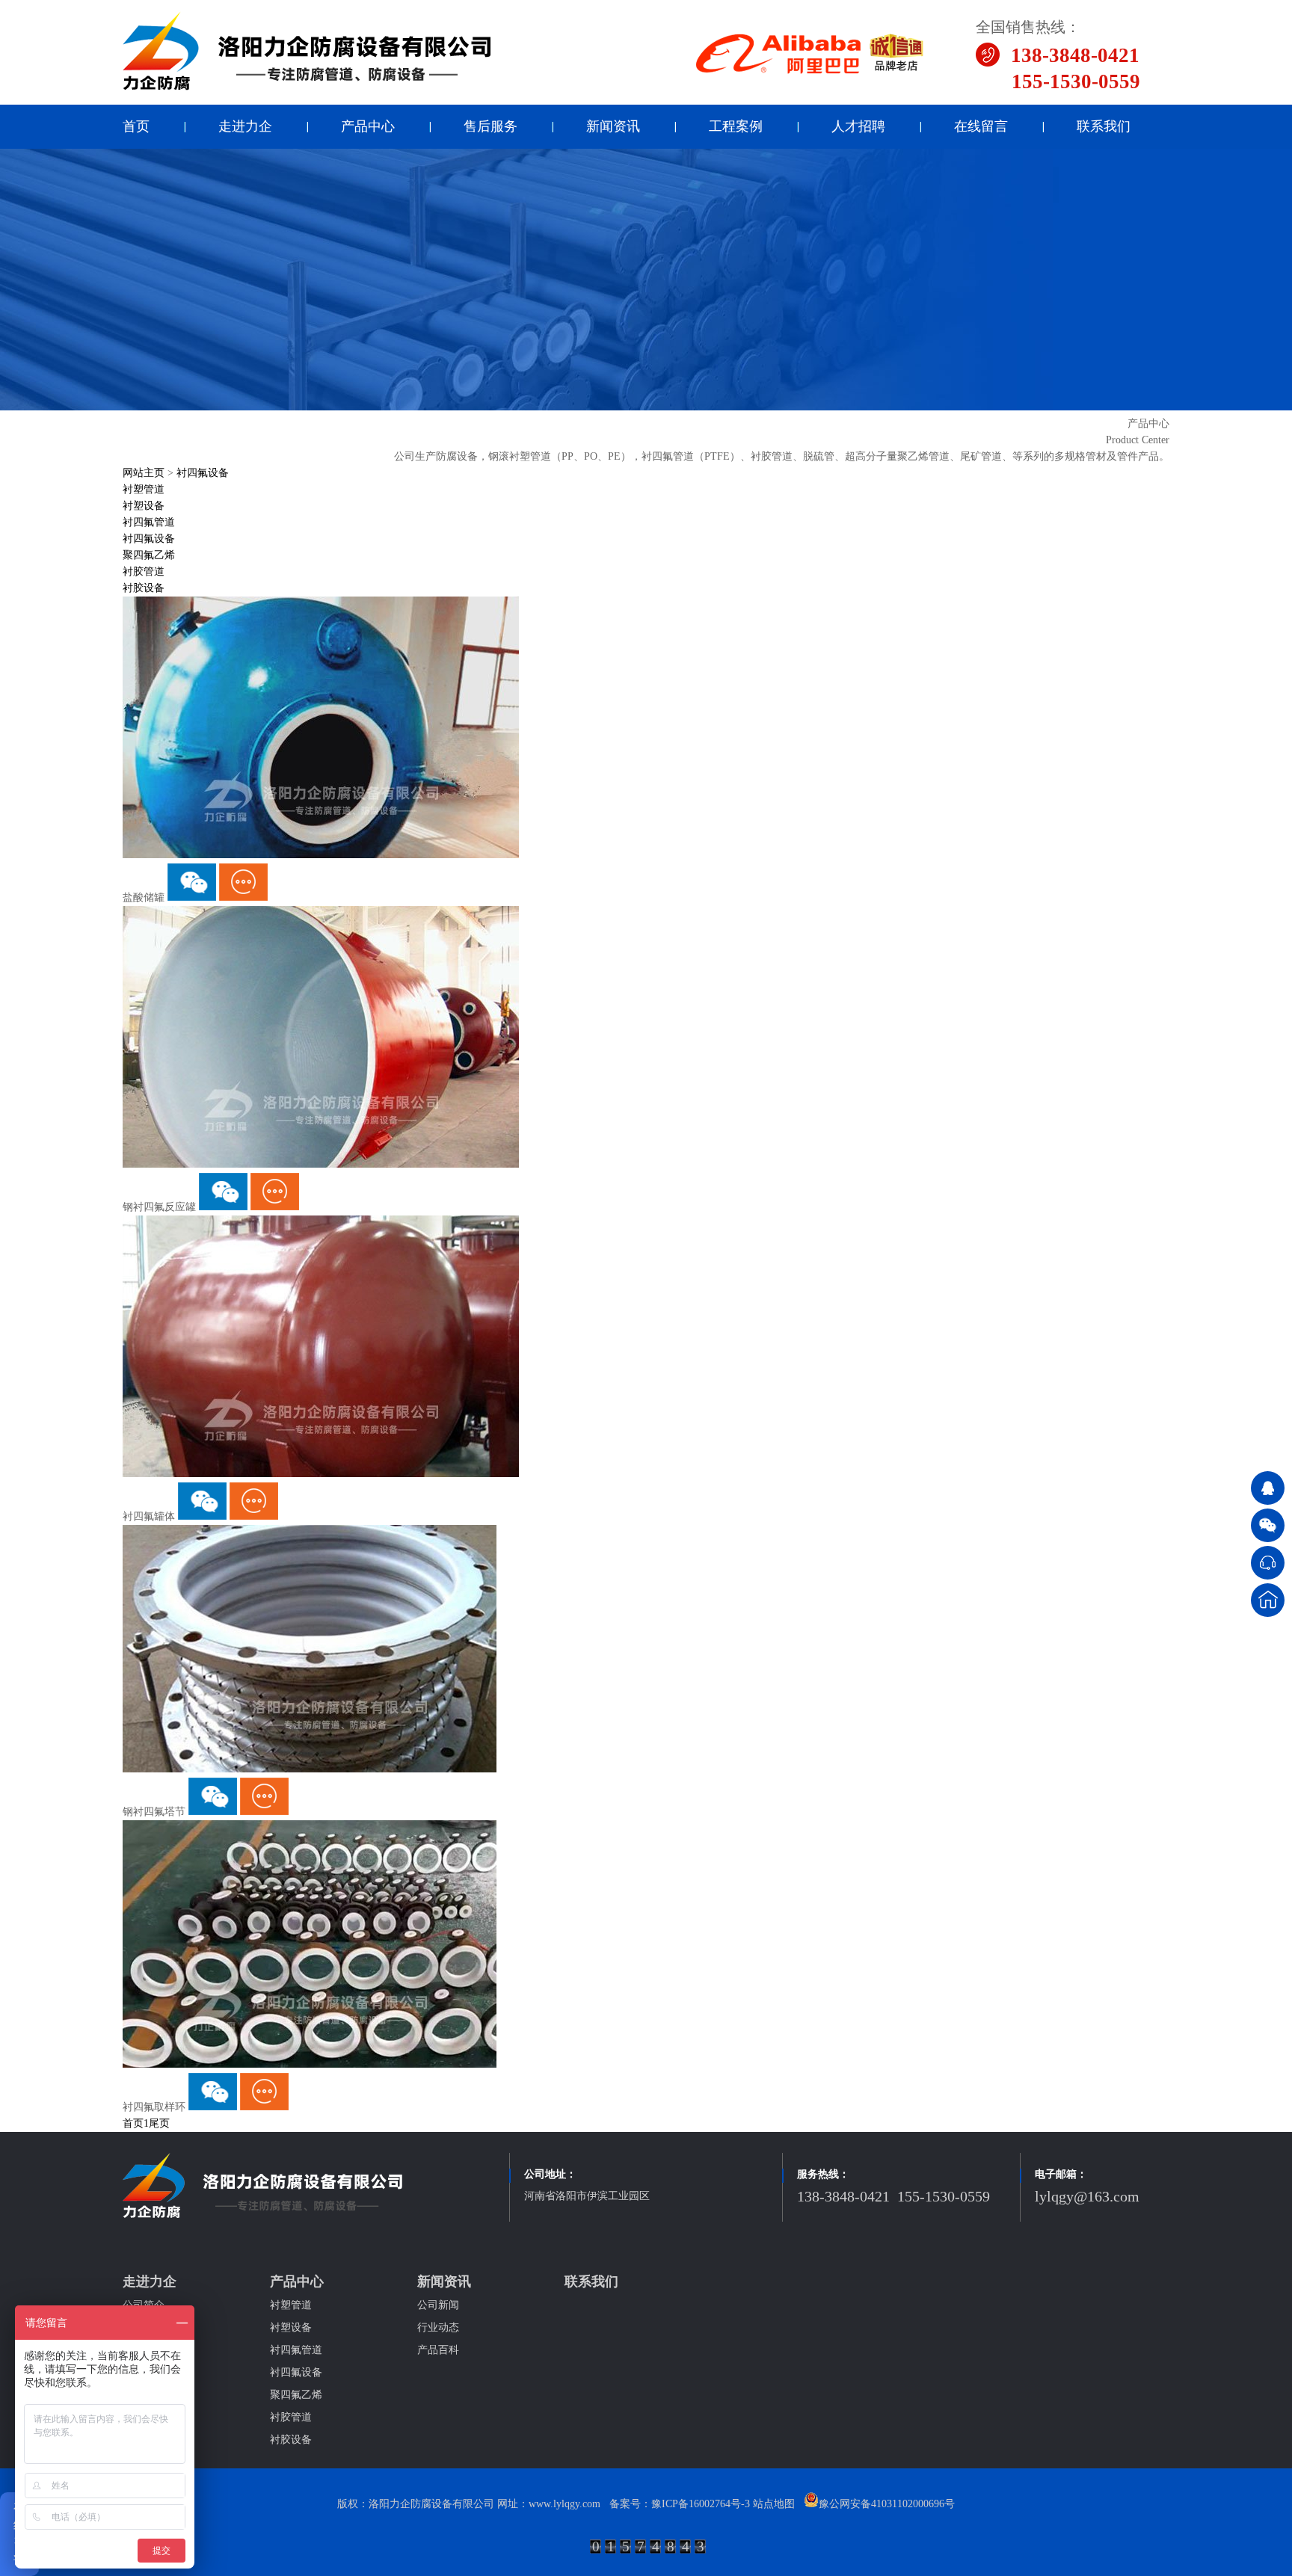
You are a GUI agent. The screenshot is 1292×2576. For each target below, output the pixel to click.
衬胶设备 (144, 588)
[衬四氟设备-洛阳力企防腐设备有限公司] (307, 88)
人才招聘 (858, 126)
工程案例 (736, 126)
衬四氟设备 (203, 473)
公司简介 (144, 2305)
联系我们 (1104, 126)
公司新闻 (438, 2305)
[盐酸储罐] (321, 855)
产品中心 (368, 126)
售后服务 (490, 126)
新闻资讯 (613, 126)
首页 (136, 126)
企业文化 (144, 2350)
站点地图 (774, 2504)
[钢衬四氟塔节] (310, 1769)
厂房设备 (144, 2327)
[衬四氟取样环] (310, 2064)
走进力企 (245, 126)
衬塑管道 (144, 489)
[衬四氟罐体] (321, 1474)
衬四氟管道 (149, 522)
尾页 (159, 2123)
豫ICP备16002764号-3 (701, 2504)
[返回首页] (1268, 1600)
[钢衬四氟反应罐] (321, 1164)
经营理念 (144, 2372)
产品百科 (438, 2350)
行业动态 (438, 2327)
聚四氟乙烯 (149, 555)
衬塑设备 (144, 506)
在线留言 (981, 126)
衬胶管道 (144, 571)
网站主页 (144, 473)
